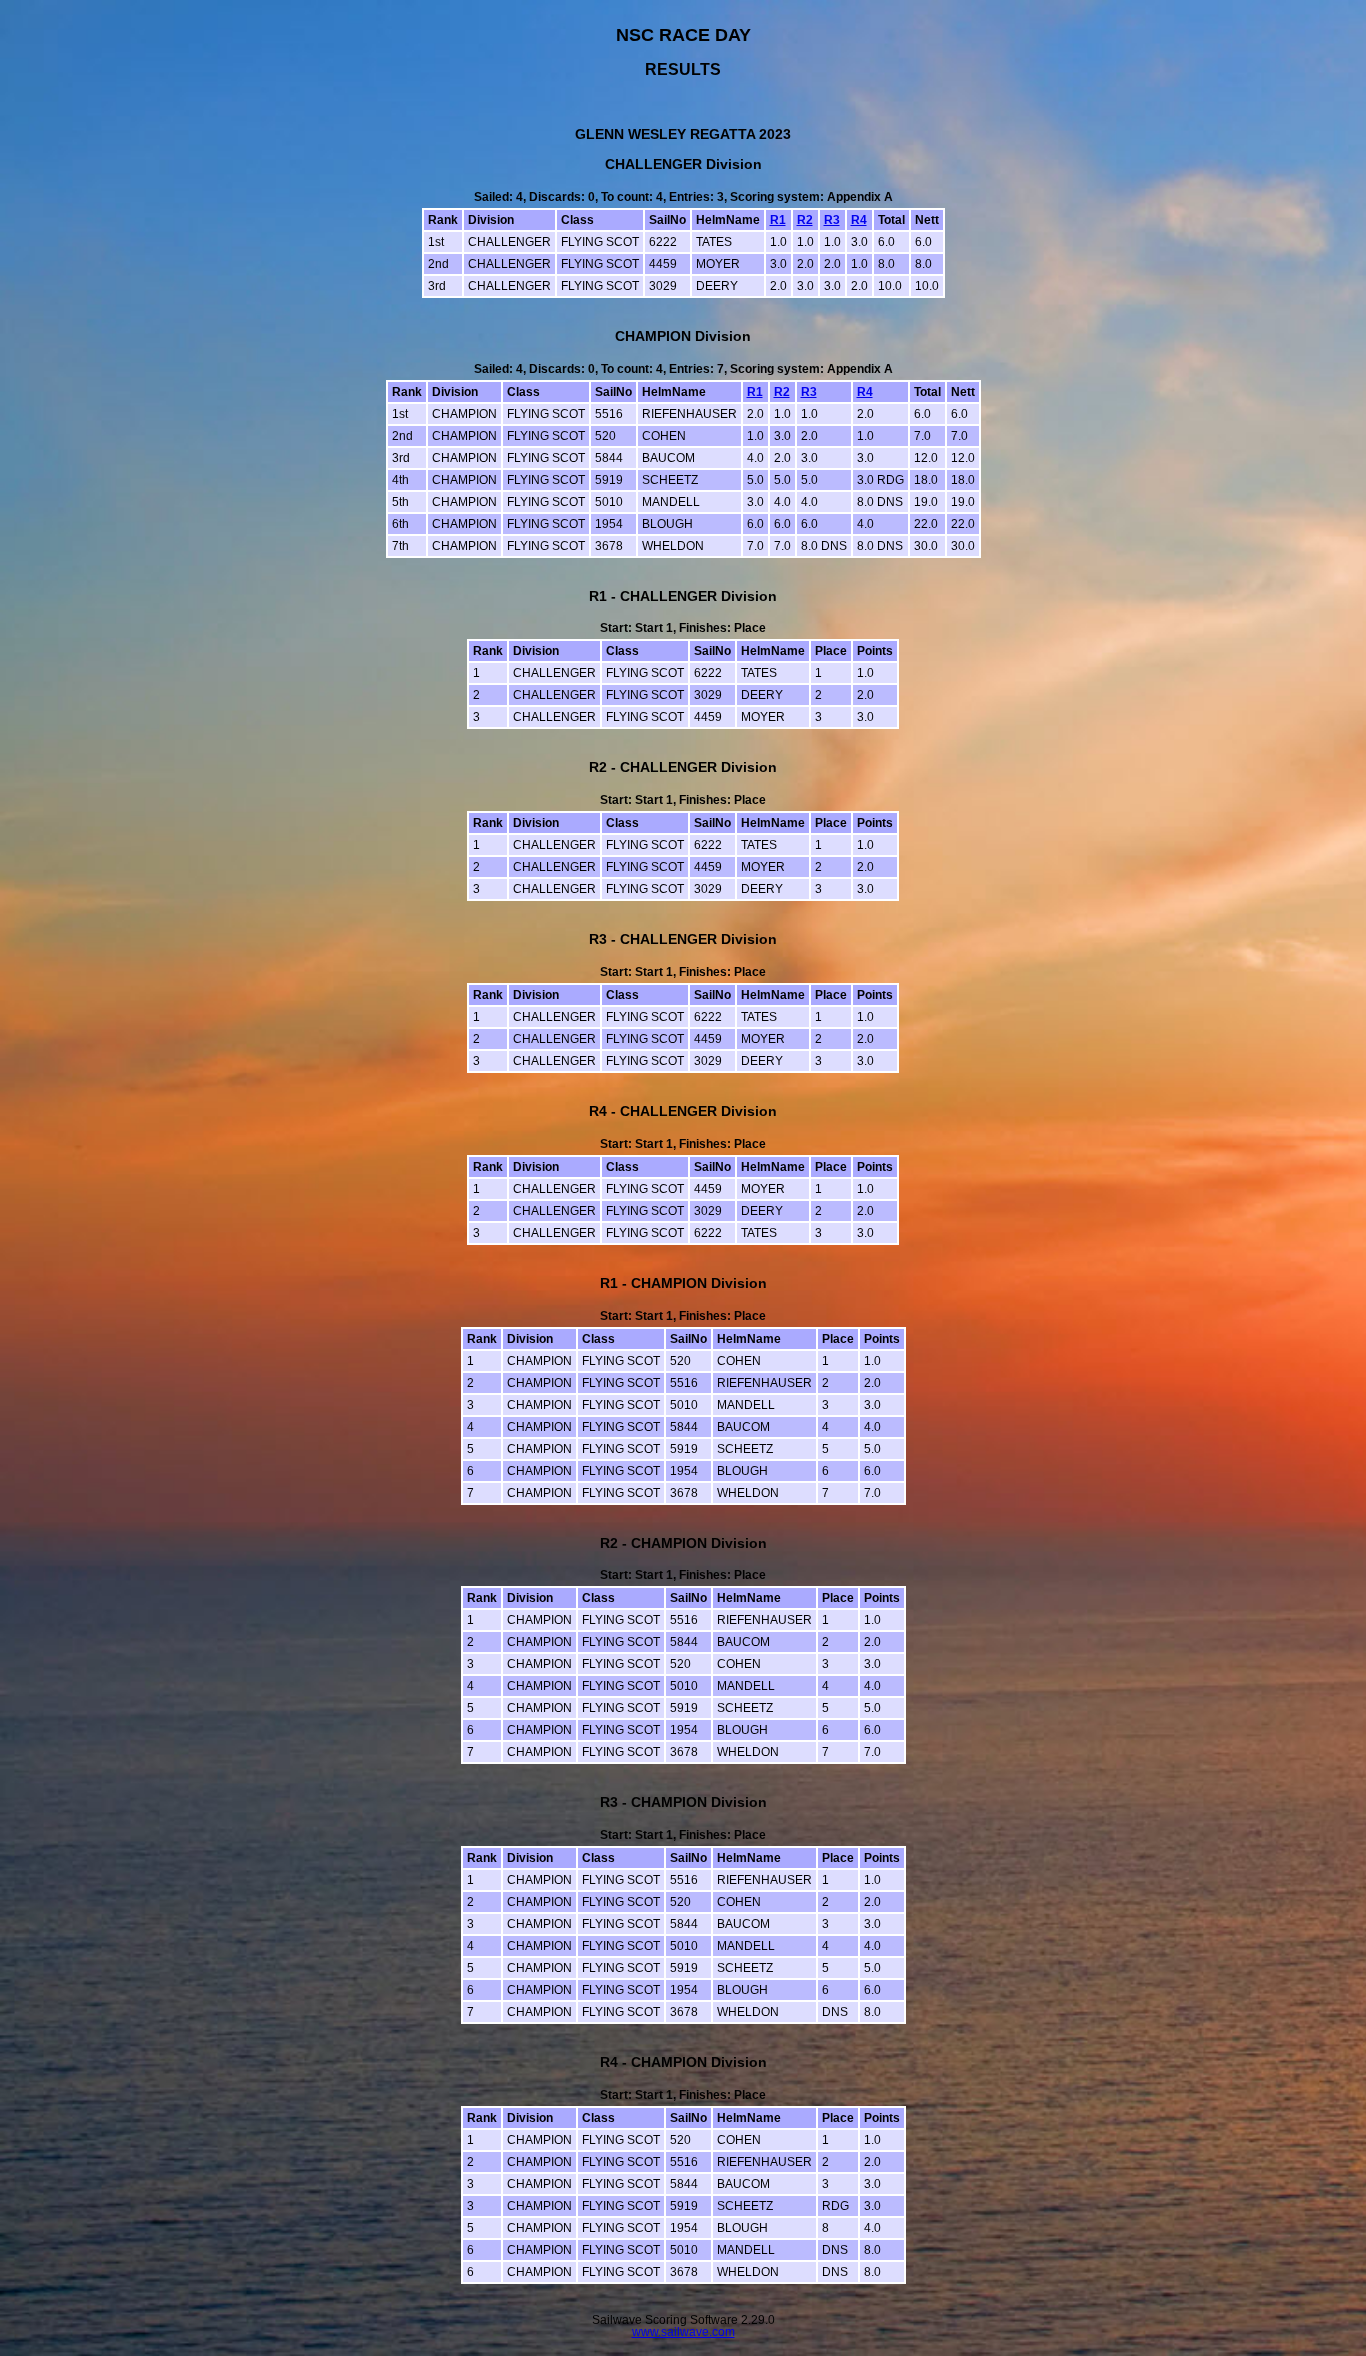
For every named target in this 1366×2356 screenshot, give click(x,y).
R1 (778, 220)
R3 (832, 220)
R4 (859, 220)
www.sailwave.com (683, 2332)
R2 (805, 220)
